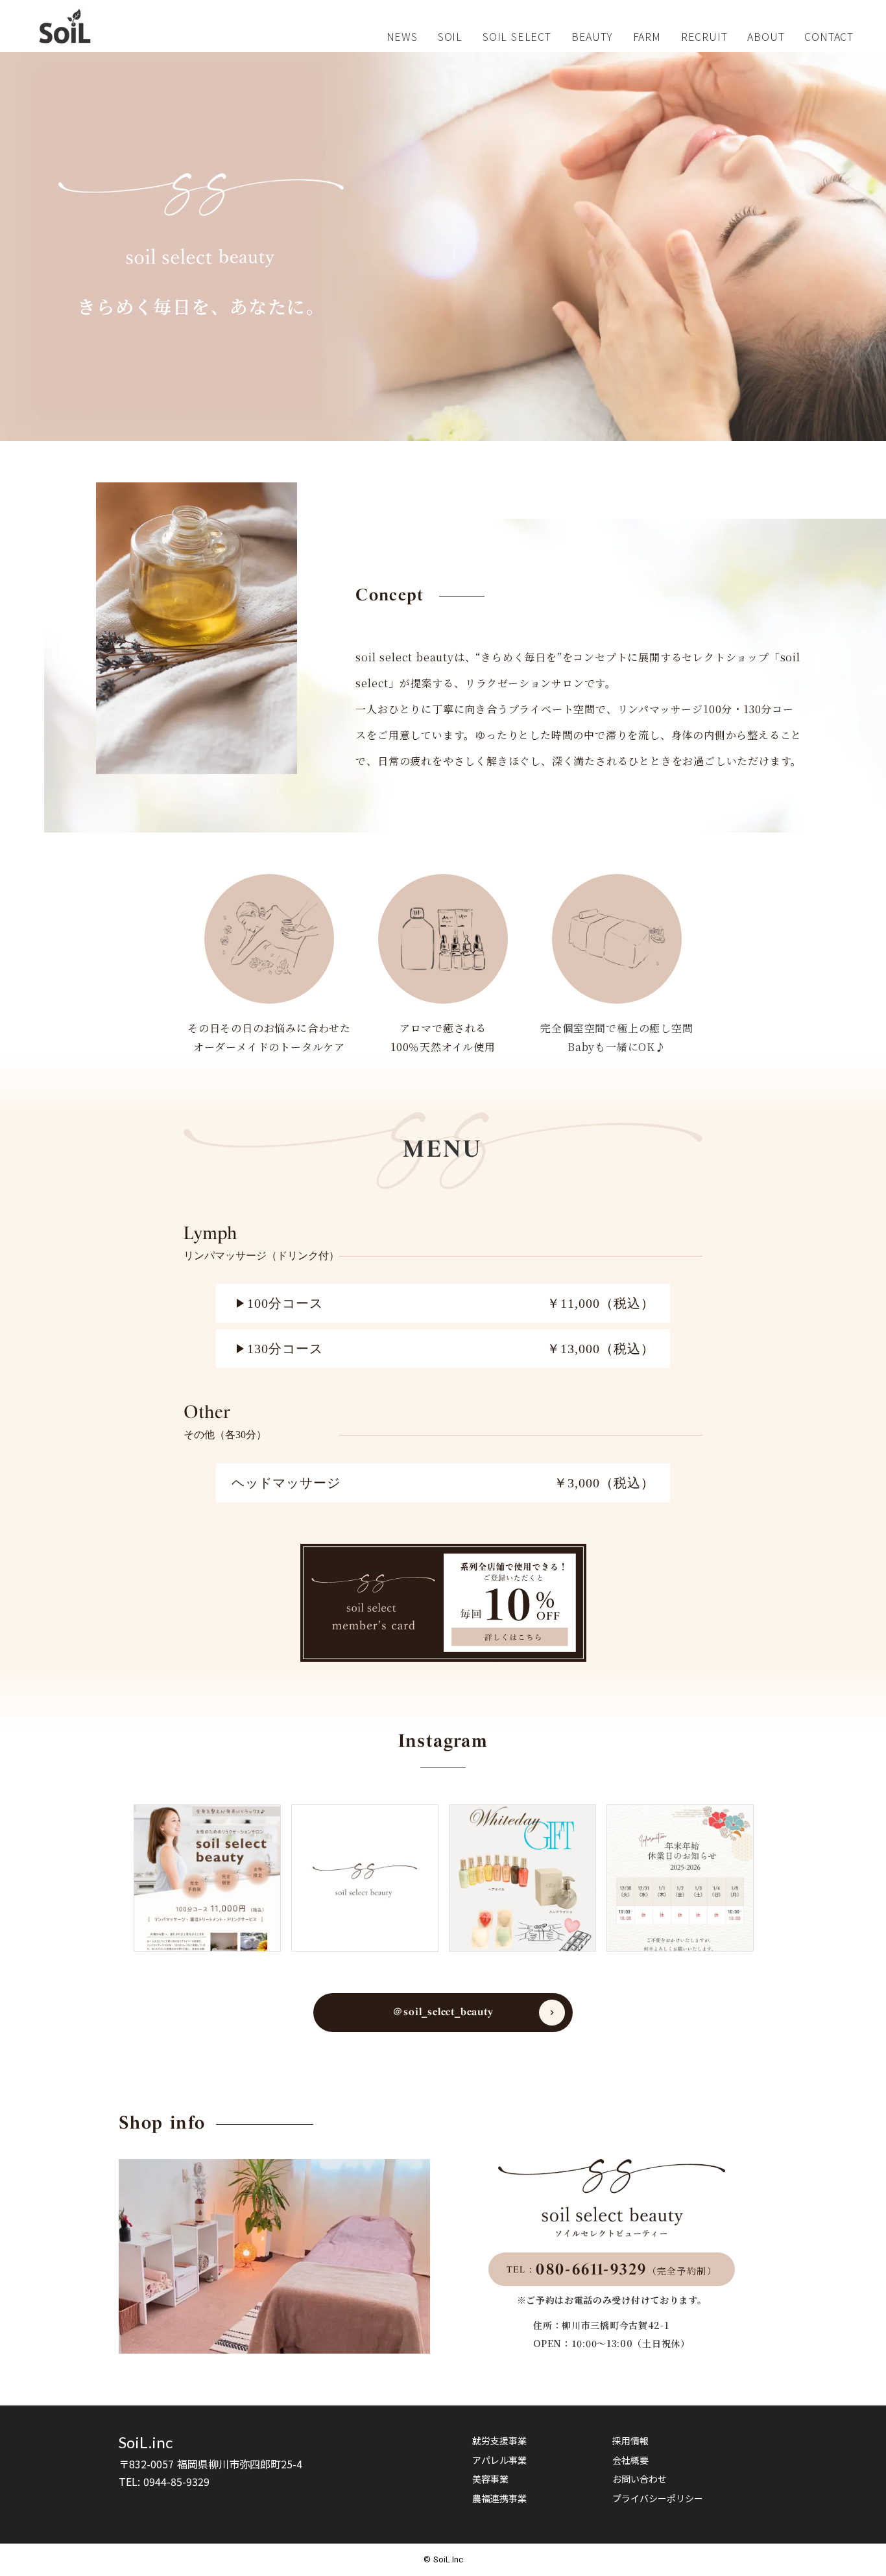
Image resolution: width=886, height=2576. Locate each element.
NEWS (402, 36)
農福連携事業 (499, 2499)
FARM (647, 36)
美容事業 (490, 2479)
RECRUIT (704, 36)
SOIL (450, 36)
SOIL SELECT (517, 36)
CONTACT (829, 36)
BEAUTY (592, 36)
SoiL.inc (146, 2442)
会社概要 (630, 2460)
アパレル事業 (499, 2460)
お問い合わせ (640, 2479)
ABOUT (766, 36)
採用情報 (630, 2441)
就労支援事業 (499, 2441)
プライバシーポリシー (658, 2499)
